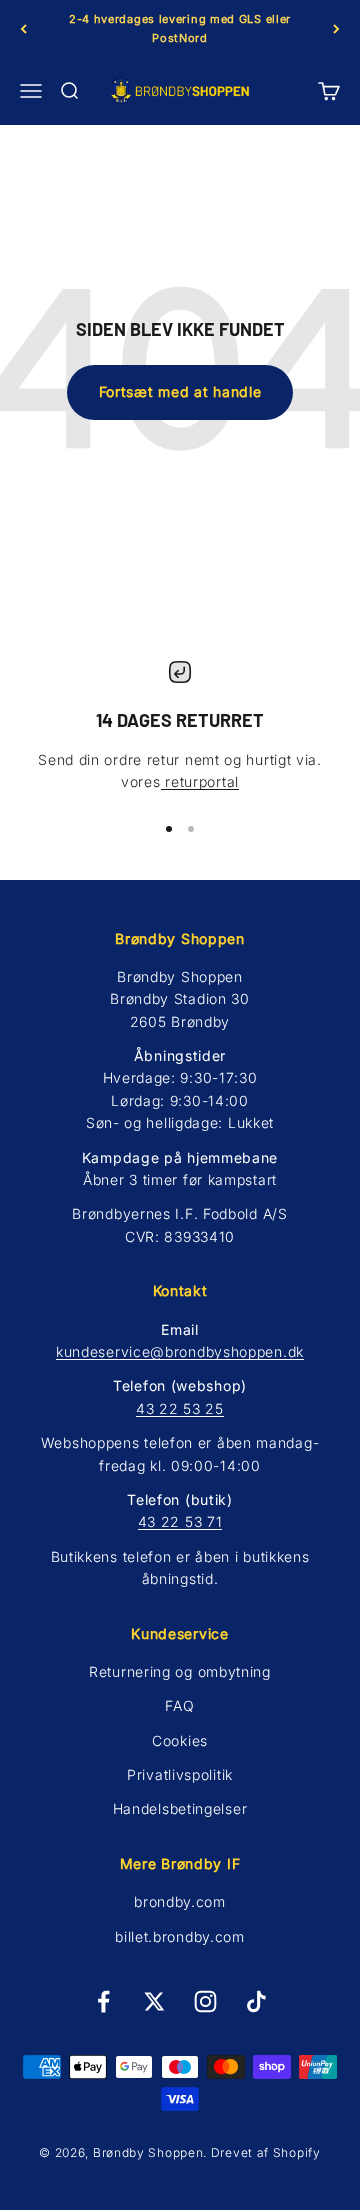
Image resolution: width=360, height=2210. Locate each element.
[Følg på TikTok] (256, 2001)
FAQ (179, 1705)
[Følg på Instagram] (205, 2001)
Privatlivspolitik (180, 1774)
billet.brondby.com (180, 1936)
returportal (200, 781)
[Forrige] (23, 28)
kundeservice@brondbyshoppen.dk (180, 1351)
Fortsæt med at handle (180, 391)
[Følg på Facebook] (103, 2001)
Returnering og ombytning (180, 1671)
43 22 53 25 (180, 1408)
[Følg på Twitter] (154, 2001)
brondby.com (180, 1901)
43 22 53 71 (180, 1521)
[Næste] (336, 28)
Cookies (180, 1740)
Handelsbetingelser (180, 1808)
